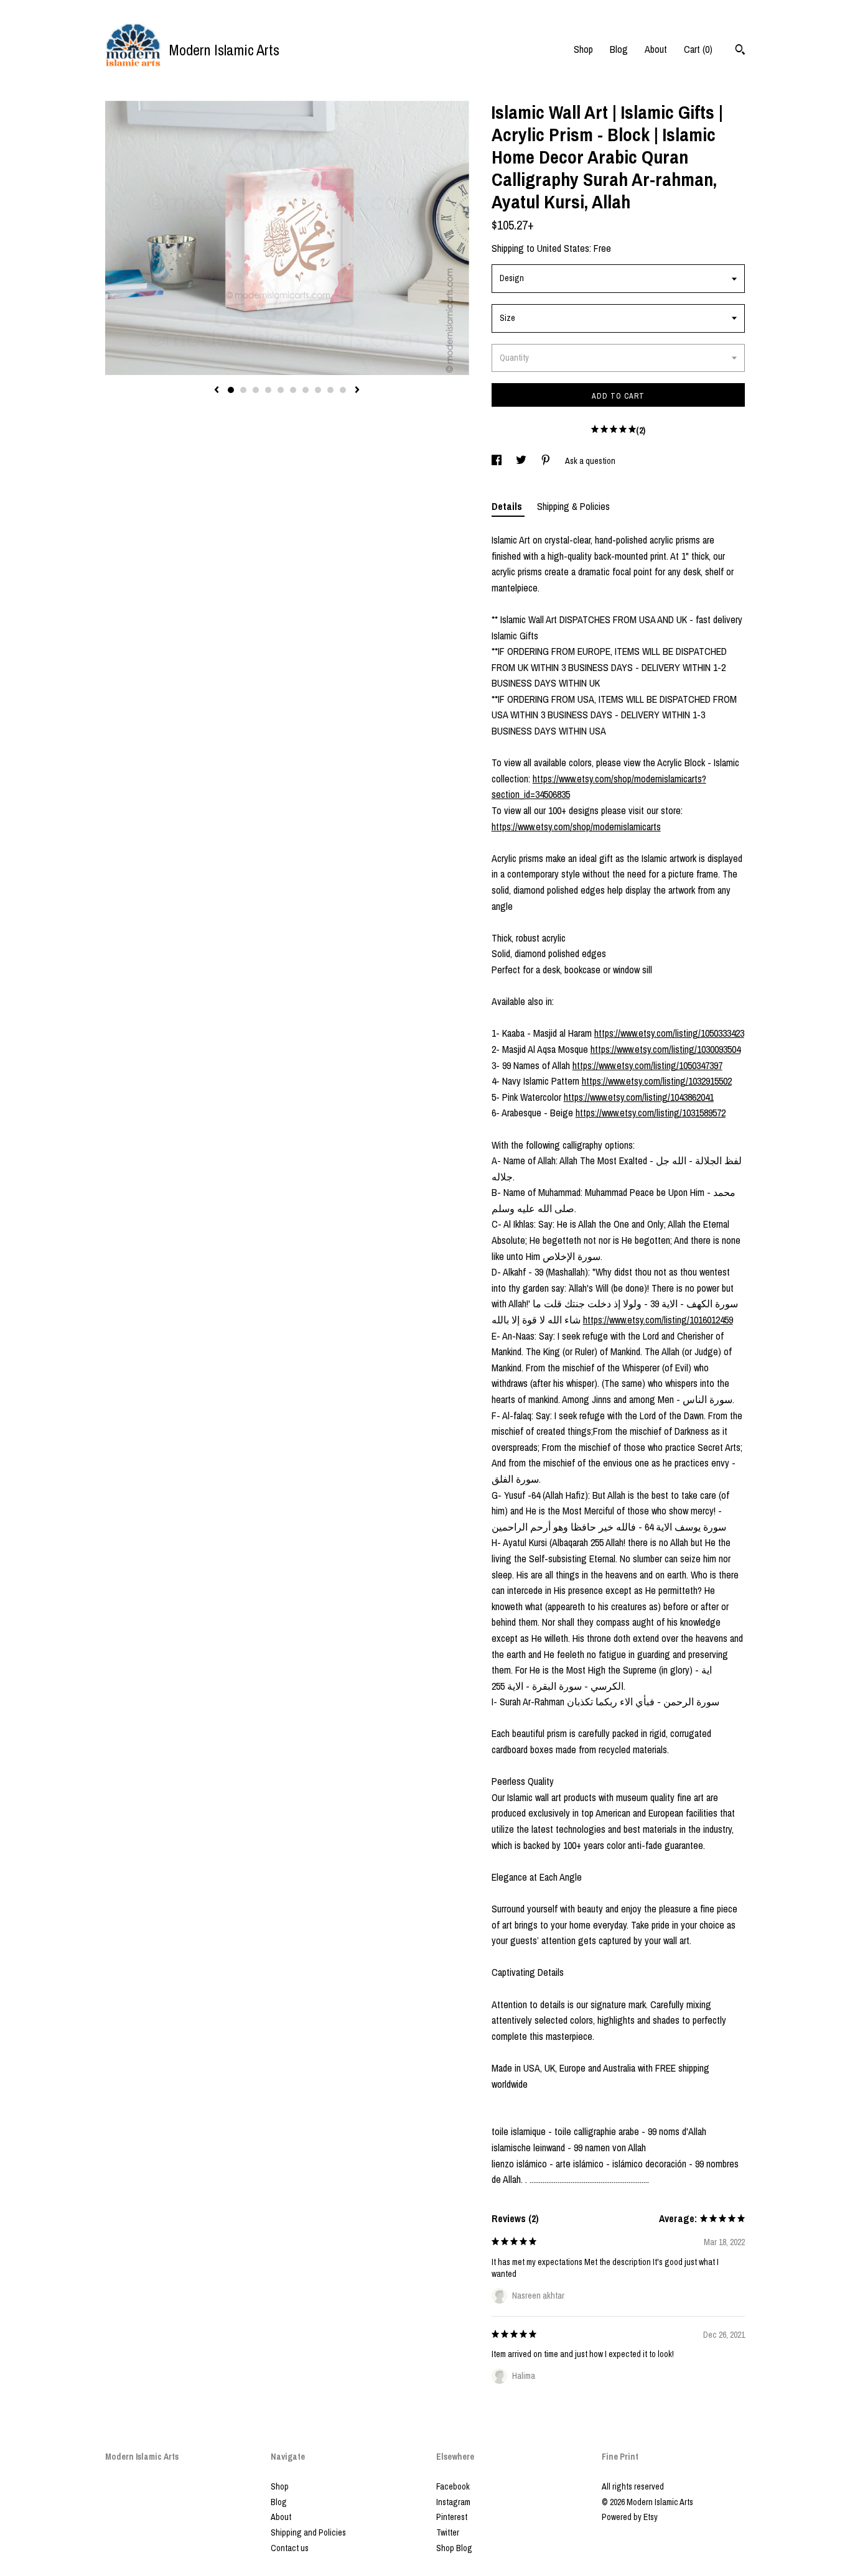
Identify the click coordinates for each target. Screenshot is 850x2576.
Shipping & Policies (573, 506)
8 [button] (318, 390)
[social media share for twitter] (522, 461)
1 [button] (231, 390)
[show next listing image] (357, 391)
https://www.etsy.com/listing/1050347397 (647, 1065)
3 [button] (256, 390)
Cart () (698, 49)
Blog (619, 49)
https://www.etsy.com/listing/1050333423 (669, 1033)
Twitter (448, 2532)
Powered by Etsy (630, 2517)
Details (508, 506)
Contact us (290, 2548)
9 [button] (330, 390)
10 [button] (343, 390)
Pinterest (452, 2517)
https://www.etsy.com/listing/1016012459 (658, 1320)
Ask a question (590, 461)
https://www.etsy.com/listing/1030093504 (666, 1049)
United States (563, 248)
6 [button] (293, 390)
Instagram (453, 2502)
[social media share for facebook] (497, 461)
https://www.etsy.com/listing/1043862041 (639, 1097)
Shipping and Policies (308, 2532)
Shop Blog (454, 2548)
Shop (583, 49)
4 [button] (268, 390)
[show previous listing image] (217, 391)
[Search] (740, 51)
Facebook (453, 2486)
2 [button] (243, 390)
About (656, 49)
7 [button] (306, 390)
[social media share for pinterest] (547, 461)
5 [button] (281, 390)
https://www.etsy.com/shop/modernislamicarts (576, 827)
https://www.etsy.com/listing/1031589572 (651, 1113)
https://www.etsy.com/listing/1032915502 (657, 1081)
